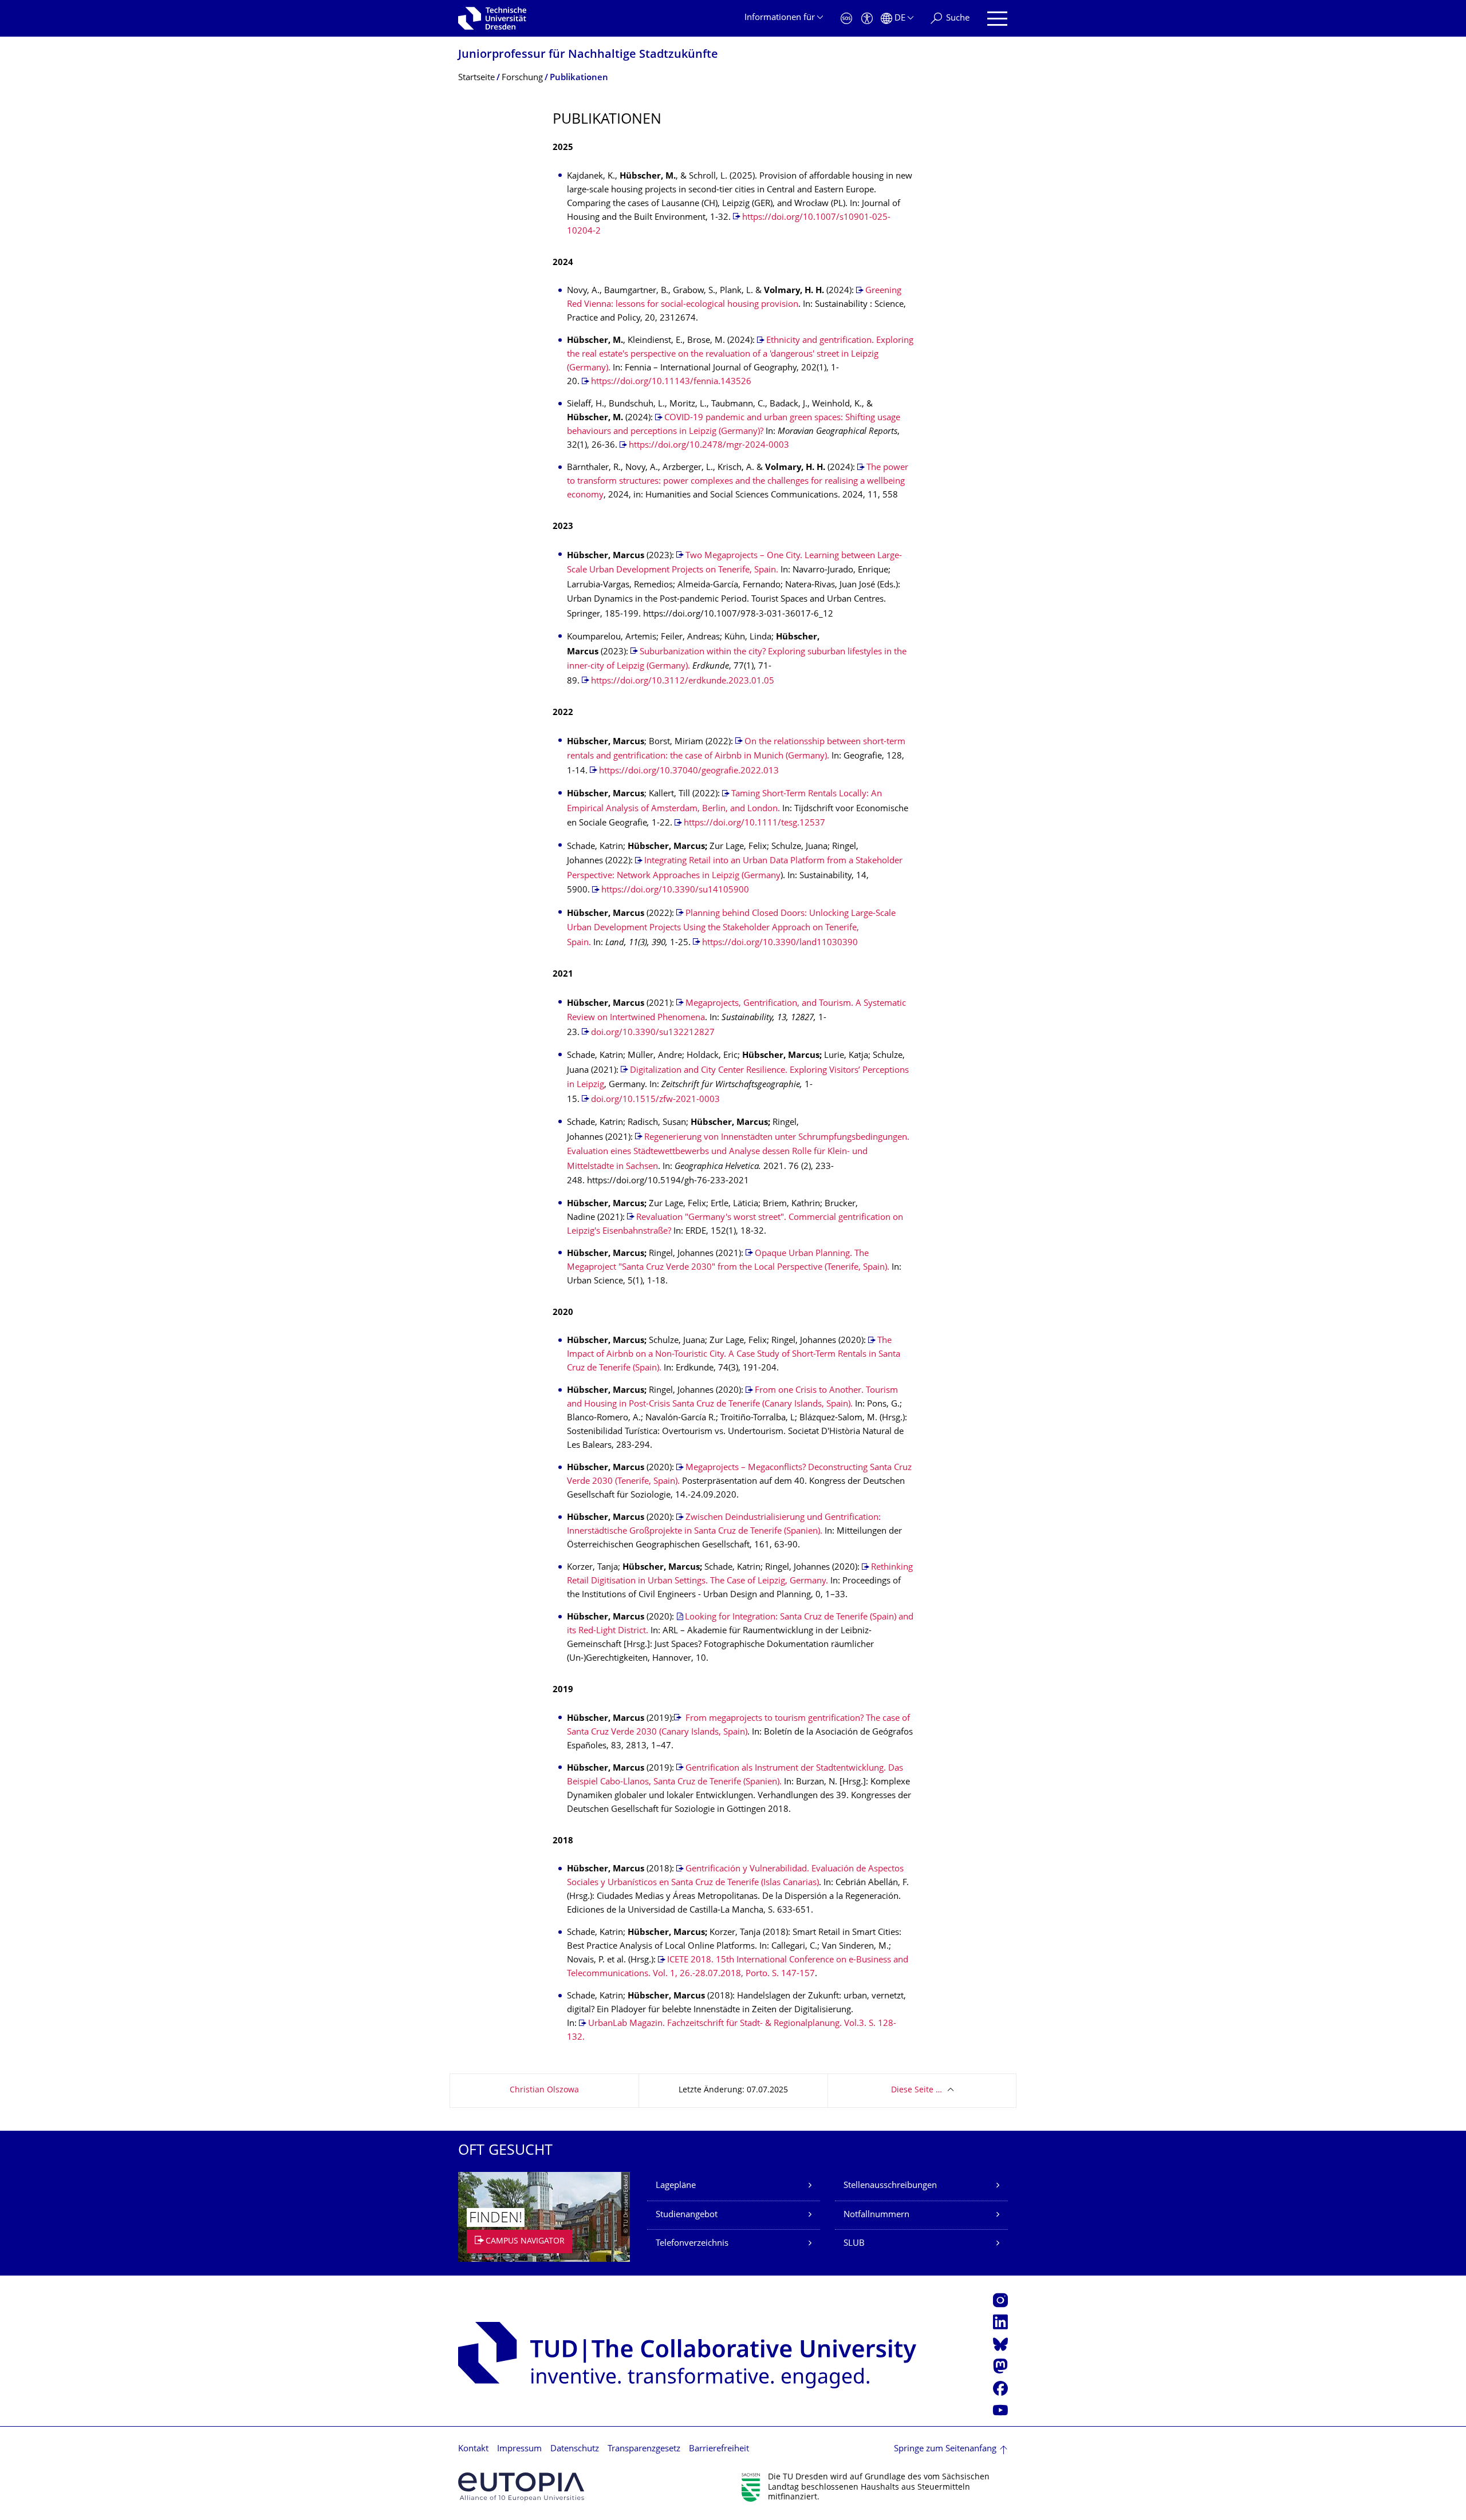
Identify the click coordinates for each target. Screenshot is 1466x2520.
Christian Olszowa (544, 2090)
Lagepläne (676, 2186)
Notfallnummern (876, 2215)
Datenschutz (575, 2449)
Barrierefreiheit (719, 2449)
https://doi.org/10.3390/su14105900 (675, 890)
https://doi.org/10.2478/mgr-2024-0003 (709, 446)
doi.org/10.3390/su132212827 (653, 1033)
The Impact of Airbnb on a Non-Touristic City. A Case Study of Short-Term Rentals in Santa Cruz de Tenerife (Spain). (734, 1355)
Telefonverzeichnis (692, 2244)
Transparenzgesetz (644, 2449)
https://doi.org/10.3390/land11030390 (780, 943)
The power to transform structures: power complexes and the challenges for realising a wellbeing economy (738, 482)
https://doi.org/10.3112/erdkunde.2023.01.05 (683, 682)
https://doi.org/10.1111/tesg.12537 (754, 823)
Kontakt (473, 2449)
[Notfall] (846, 19)
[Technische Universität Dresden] (492, 18)
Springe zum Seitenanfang (945, 2449)
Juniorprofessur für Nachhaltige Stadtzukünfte (588, 55)
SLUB (854, 2244)
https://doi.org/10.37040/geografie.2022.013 (689, 771)
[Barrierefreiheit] (867, 19)
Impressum (519, 2449)
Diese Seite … (917, 2090)
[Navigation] (997, 19)
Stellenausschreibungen (890, 2186)
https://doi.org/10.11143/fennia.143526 (671, 382)
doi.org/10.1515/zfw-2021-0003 (655, 1100)
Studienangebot (687, 2215)
